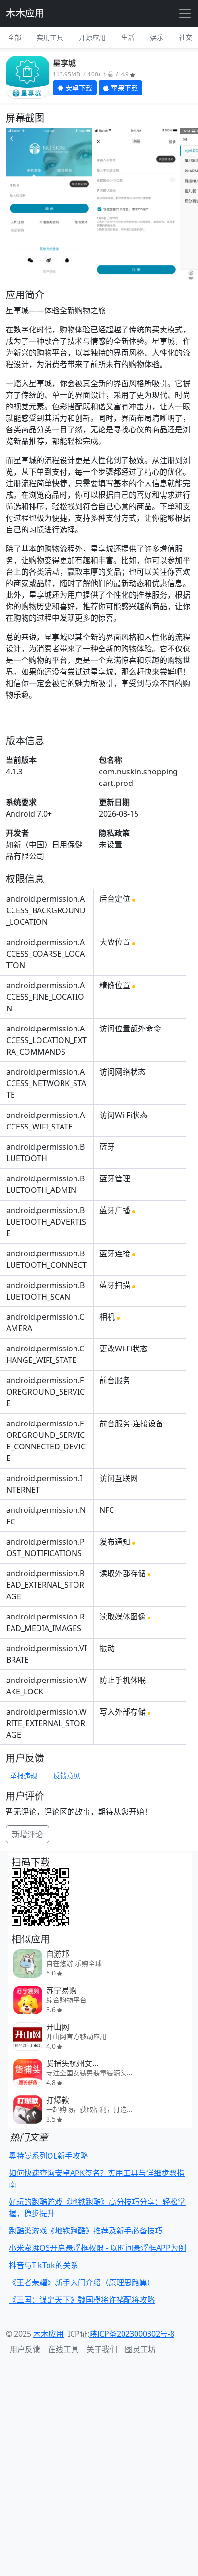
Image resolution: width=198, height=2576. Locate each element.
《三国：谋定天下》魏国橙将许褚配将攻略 (82, 2300)
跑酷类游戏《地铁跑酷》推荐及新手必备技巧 (86, 2231)
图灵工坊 (140, 2349)
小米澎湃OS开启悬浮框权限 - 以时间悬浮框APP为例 (97, 2248)
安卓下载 (78, 88)
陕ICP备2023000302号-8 (132, 2334)
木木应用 (25, 13)
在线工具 (63, 2349)
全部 (14, 37)
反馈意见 (67, 1775)
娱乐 (157, 37)
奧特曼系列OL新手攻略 (48, 2156)
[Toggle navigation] (185, 13)
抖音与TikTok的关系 (43, 2265)
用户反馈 (25, 2349)
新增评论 (27, 1834)
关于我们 (102, 2349)
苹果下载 (124, 88)
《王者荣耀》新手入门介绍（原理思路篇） (82, 2282)
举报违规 (24, 1775)
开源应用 (92, 37)
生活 (128, 37)
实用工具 (50, 37)
